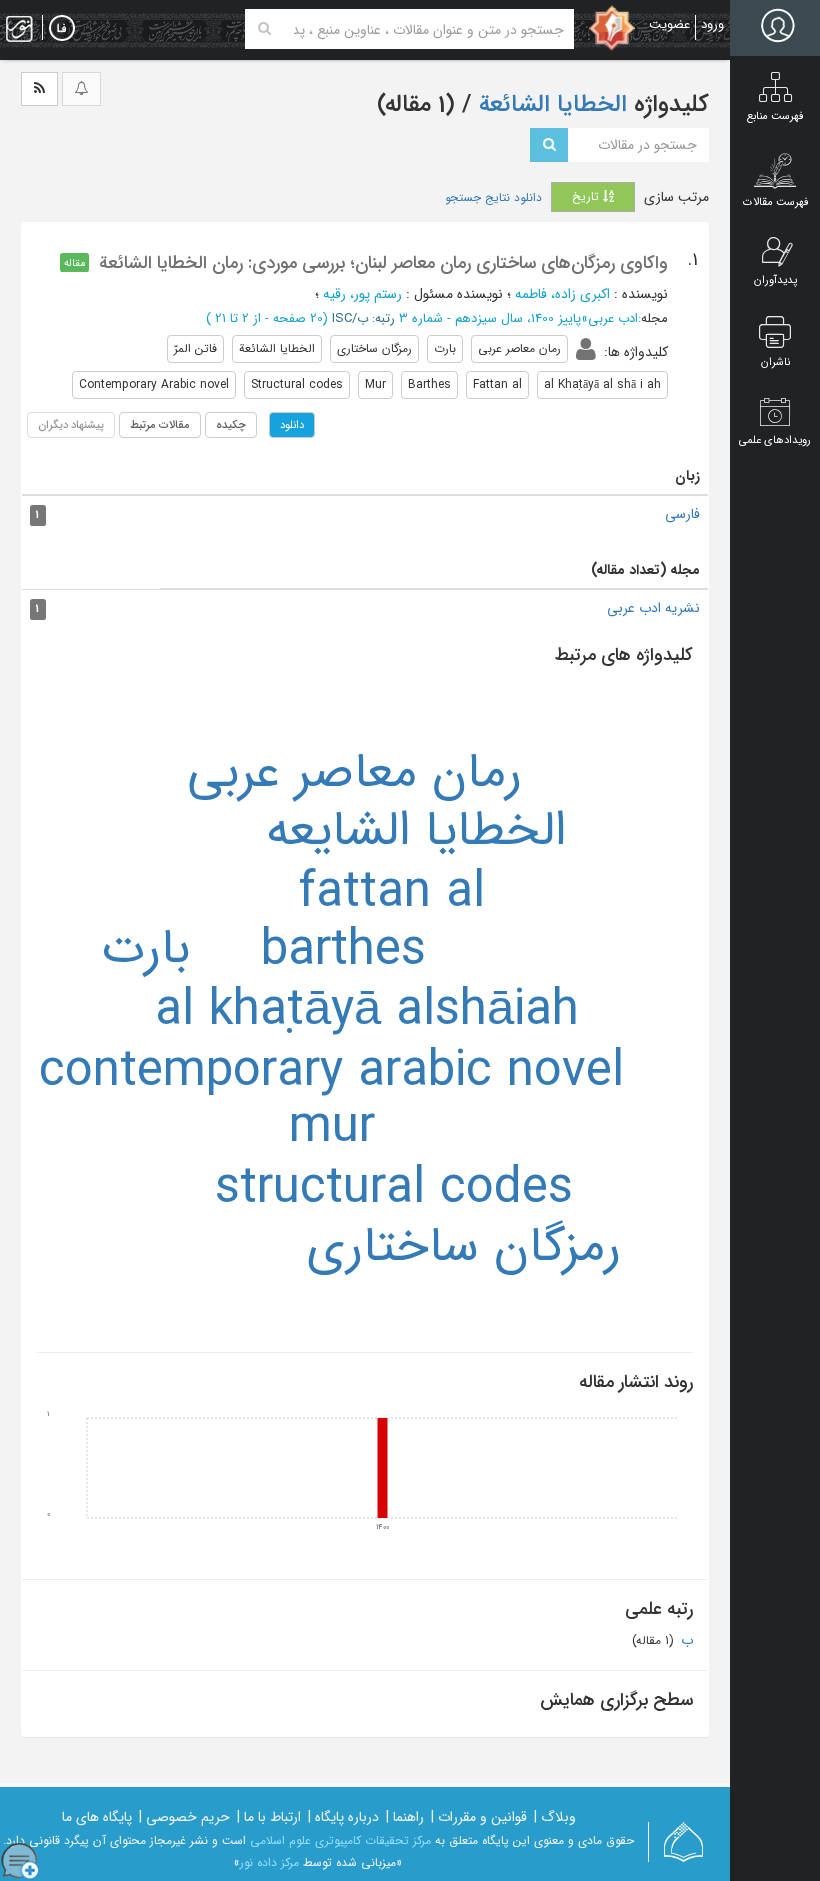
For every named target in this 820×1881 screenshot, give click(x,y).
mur (332, 1128)
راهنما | (405, 1817)
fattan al (392, 893)
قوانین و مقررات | (479, 1817)
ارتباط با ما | (269, 1817)
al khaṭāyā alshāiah (367, 1011)
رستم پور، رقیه (362, 294)
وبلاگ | (555, 1817)
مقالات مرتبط (160, 425)
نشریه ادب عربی (653, 608)
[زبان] (62, 29)
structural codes (394, 1189)
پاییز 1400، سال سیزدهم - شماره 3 (490, 318)
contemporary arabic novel (331, 1072)
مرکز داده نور (269, 1862)
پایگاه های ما (97, 1817)
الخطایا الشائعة (549, 105)
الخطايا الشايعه (416, 831)
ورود (712, 24)
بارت (146, 949)
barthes (343, 951)
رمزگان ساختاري (464, 1247)
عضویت (669, 24)
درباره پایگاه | (343, 1817)
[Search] (264, 29)
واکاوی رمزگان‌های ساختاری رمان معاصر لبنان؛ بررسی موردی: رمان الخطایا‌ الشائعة (383, 263)
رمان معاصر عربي (354, 773)
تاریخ (587, 196)
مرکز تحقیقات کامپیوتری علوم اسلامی (340, 1840)
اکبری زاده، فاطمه (562, 294)
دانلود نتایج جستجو (493, 198)
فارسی (682, 514)
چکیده (231, 425)
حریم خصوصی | (184, 1817)
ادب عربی (613, 318)
